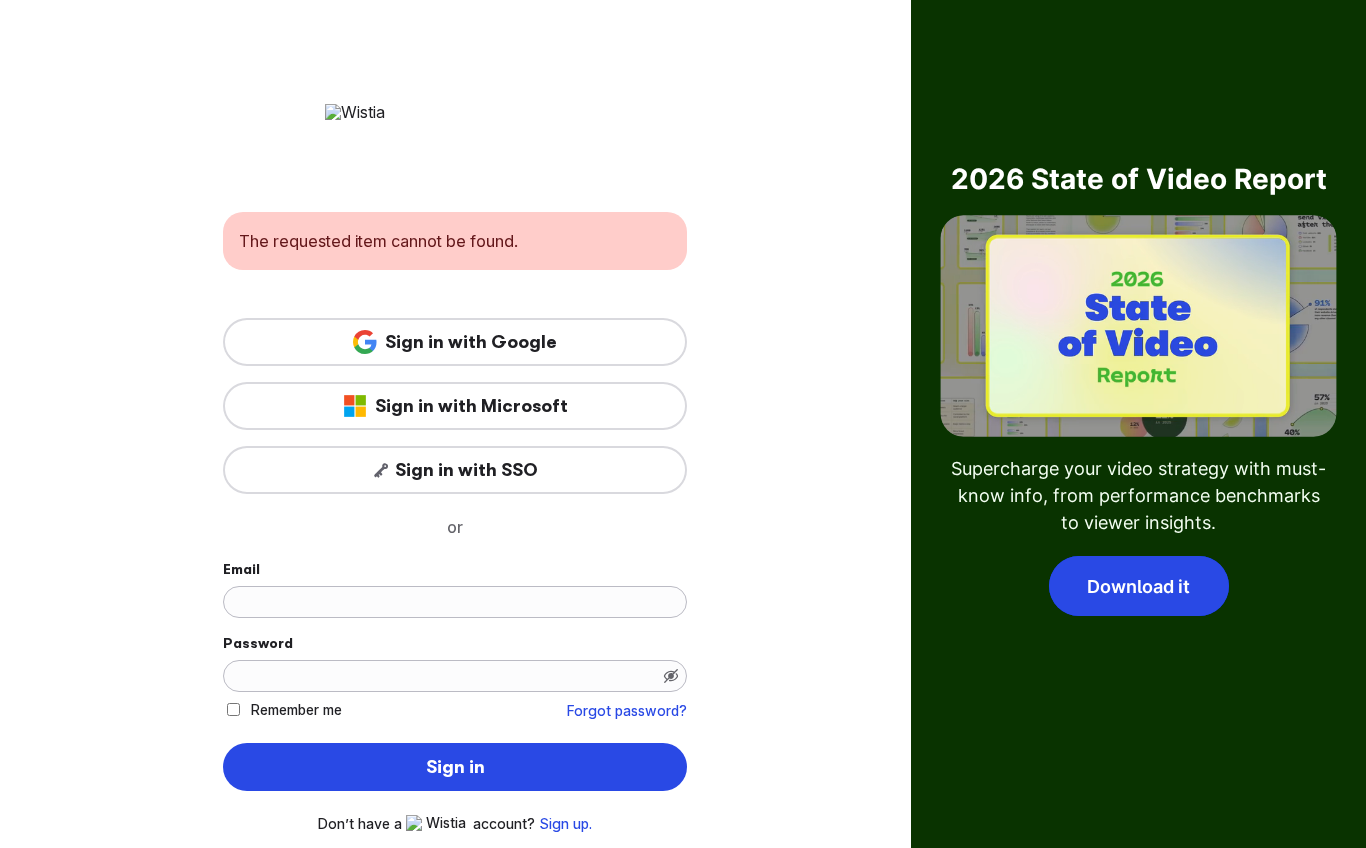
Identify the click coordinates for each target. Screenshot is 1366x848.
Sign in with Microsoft (471, 406)
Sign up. (565, 824)
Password (258, 643)
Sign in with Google (471, 342)
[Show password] (671, 676)
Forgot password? (627, 711)
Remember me (296, 709)
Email (241, 569)
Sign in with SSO (466, 470)
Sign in (455, 767)
